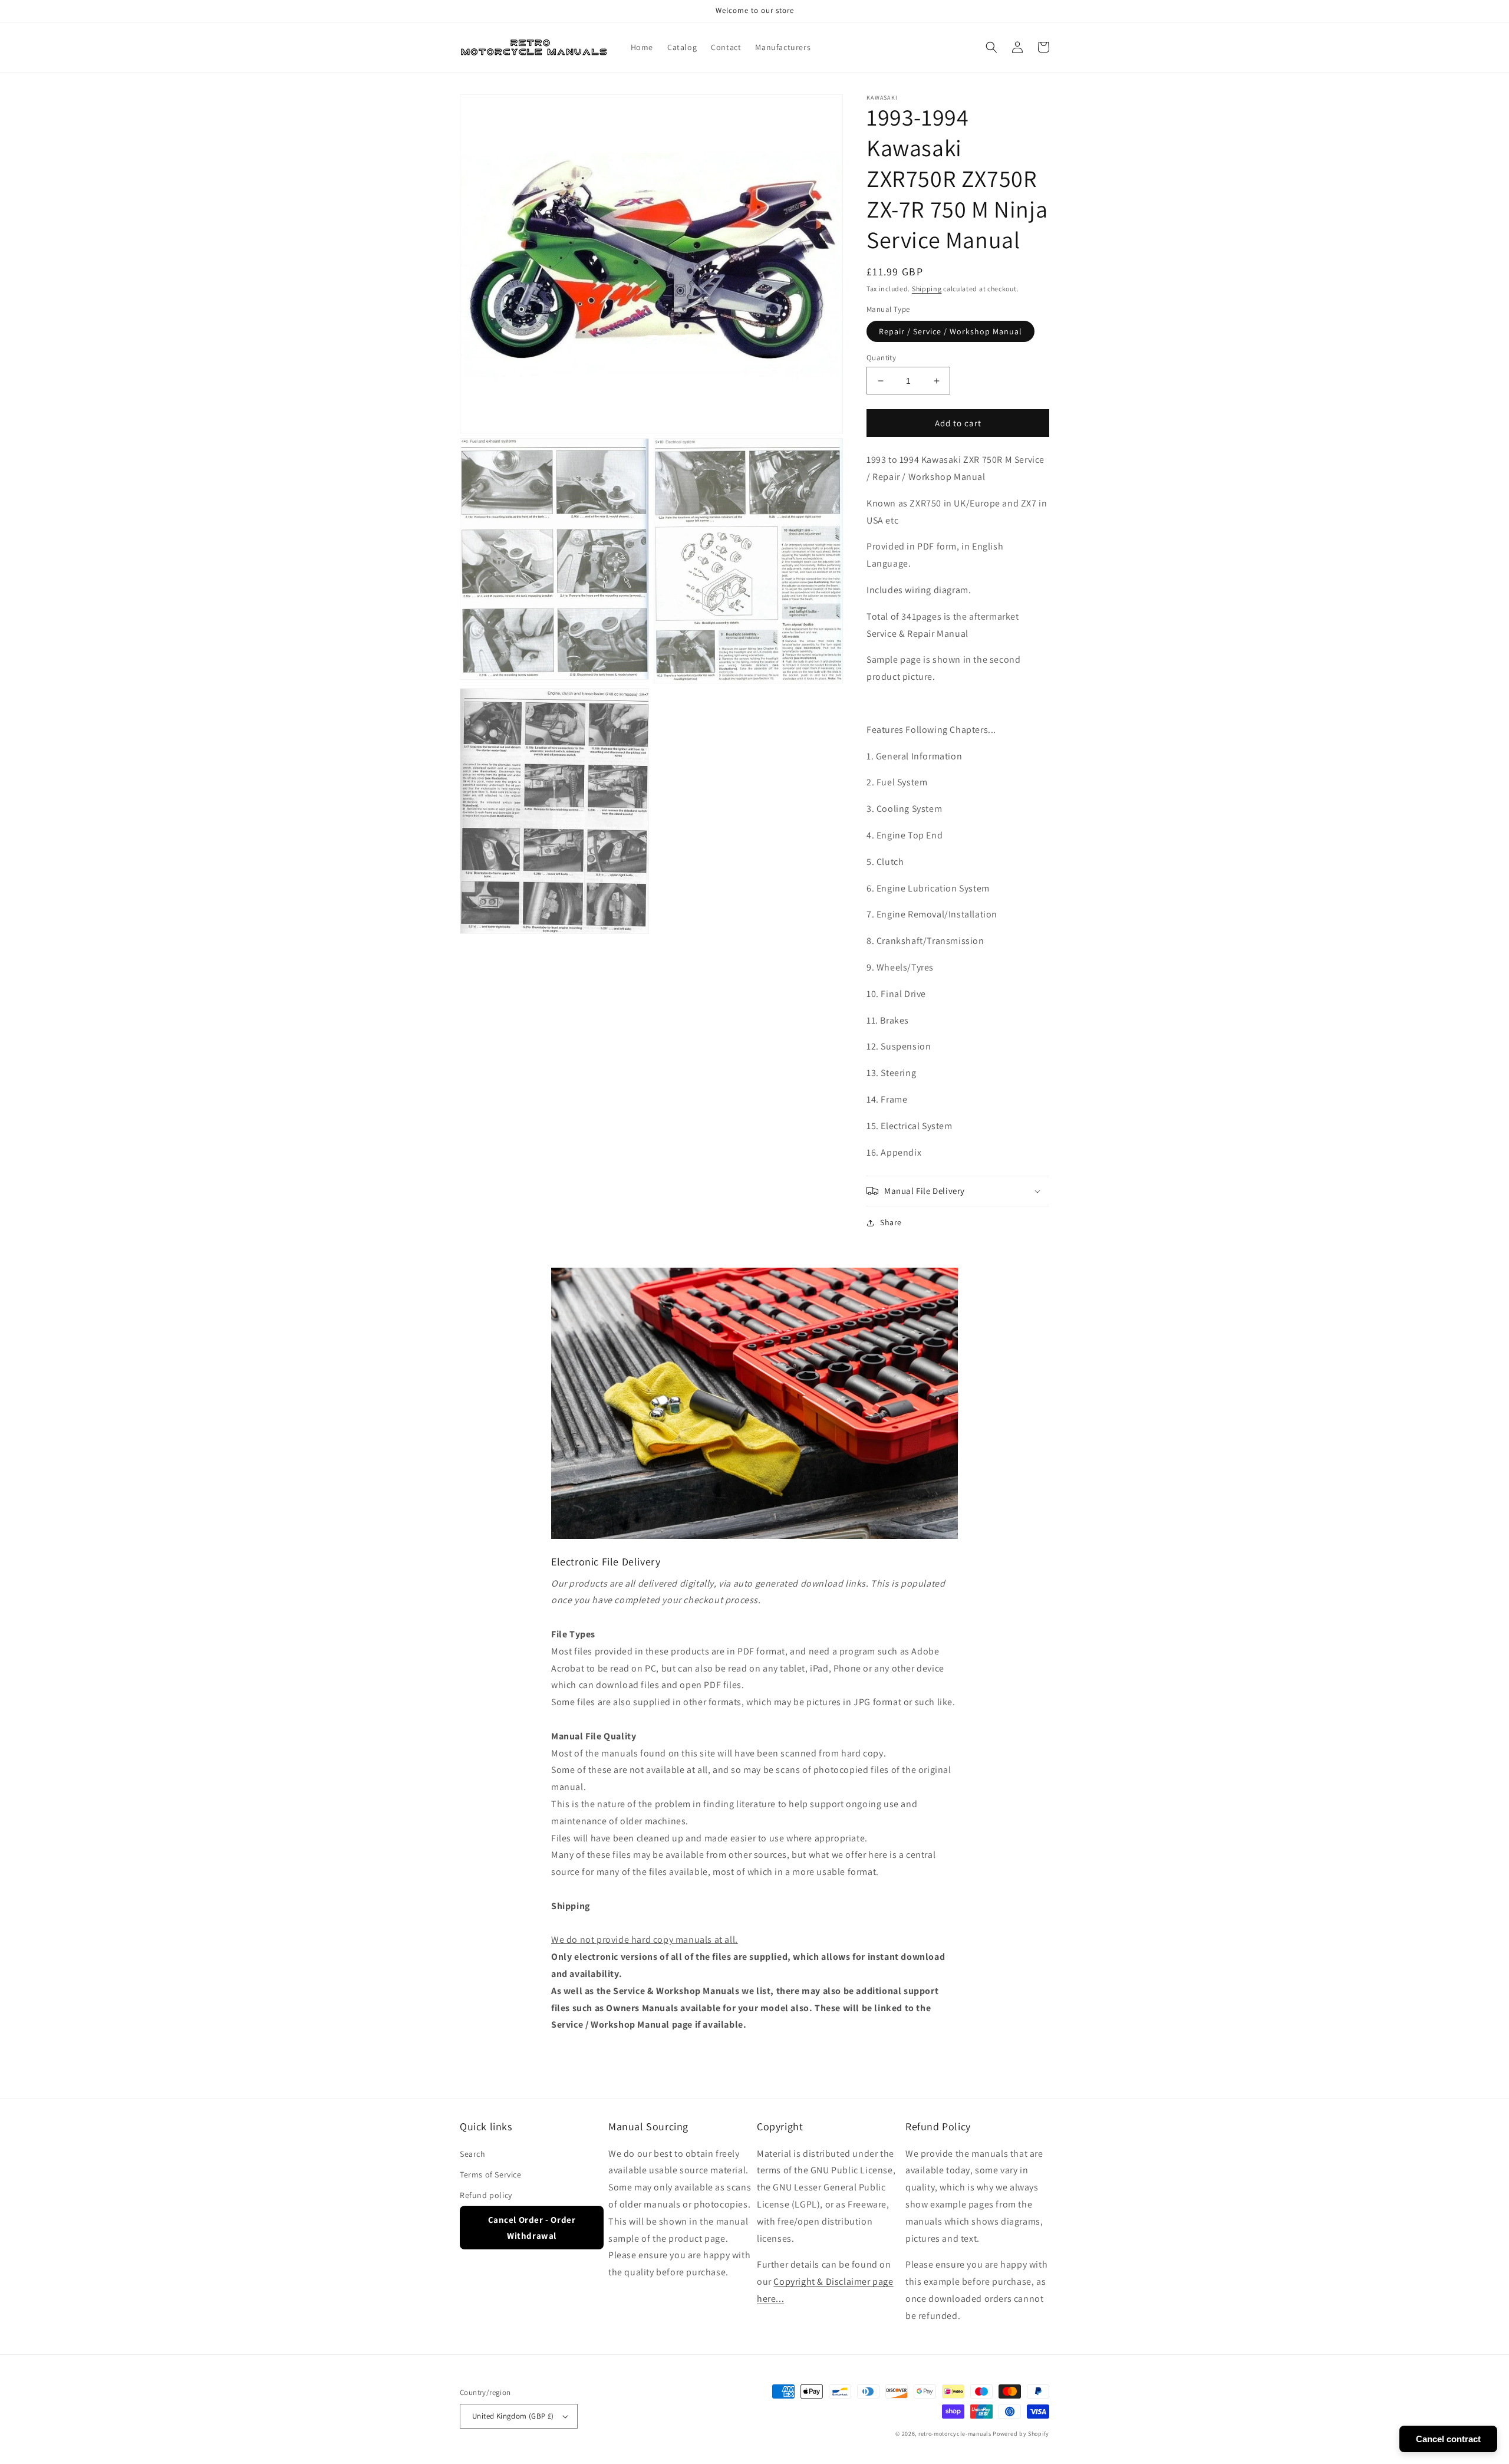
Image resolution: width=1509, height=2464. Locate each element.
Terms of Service (491, 2174)
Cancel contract (1448, 2439)
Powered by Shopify (1021, 2434)
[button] (991, 47)
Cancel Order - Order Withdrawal (532, 2228)
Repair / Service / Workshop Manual (950, 331)
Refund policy (486, 2195)
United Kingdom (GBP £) (513, 2416)
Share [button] (891, 1222)
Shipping (927, 289)
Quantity (881, 358)
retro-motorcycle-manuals (955, 2434)
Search (473, 2154)
